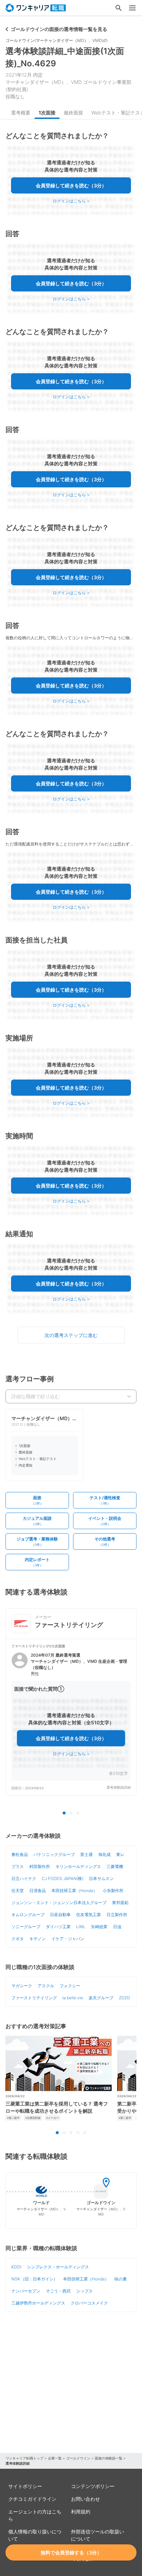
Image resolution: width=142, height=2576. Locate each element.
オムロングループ (28, 1915)
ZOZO (124, 1998)
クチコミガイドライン (32, 2499)
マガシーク (22, 1986)
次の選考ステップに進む (71, 1335)
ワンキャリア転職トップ (24, 2458)
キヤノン (38, 1939)
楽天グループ (101, 1998)
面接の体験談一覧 (109, 2458)
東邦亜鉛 (120, 1903)
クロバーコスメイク (89, 2303)
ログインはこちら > (71, 201)
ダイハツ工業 (58, 1927)
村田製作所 (40, 1866)
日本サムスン (101, 1878)
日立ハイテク (24, 1878)
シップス (84, 2291)
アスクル (46, 1986)
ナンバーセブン (26, 2291)
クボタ (18, 1939)
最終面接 (73, 113)
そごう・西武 (58, 2291)
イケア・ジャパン (68, 1939)
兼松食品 (20, 1854)
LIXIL (81, 1927)
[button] (71, 1717)
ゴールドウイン (78, 2458)
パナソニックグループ (54, 1854)
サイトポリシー (25, 2486)
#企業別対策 (33, 2118)
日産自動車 (60, 1915)
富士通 (87, 1854)
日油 (117, 1927)
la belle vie (73, 1998)
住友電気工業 (89, 1915)
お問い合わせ (85, 2499)
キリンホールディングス (78, 1866)
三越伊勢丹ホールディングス (38, 2303)
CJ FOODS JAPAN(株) (63, 1878)
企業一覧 (55, 2458)
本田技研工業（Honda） (74, 1890)
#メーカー (53, 2118)
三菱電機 (115, 1866)
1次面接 (47, 113)
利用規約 (81, 2512)
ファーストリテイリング (34, 1998)
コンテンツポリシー (93, 2486)
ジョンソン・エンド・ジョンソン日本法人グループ (59, 1903)
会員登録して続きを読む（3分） (71, 185)
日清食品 (38, 1890)
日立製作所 (117, 1915)
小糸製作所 (113, 1890)
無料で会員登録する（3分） (71, 2552)
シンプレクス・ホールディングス (58, 2267)
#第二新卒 (13, 2118)
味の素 (121, 2279)
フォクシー (70, 1986)
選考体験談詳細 (119, 1787)
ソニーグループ (26, 1927)
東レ (120, 1854)
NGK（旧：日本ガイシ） (34, 2279)
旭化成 (104, 1854)
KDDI (16, 2267)
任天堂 (18, 1890)
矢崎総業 (99, 1927)
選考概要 (21, 113)
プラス (18, 1866)
